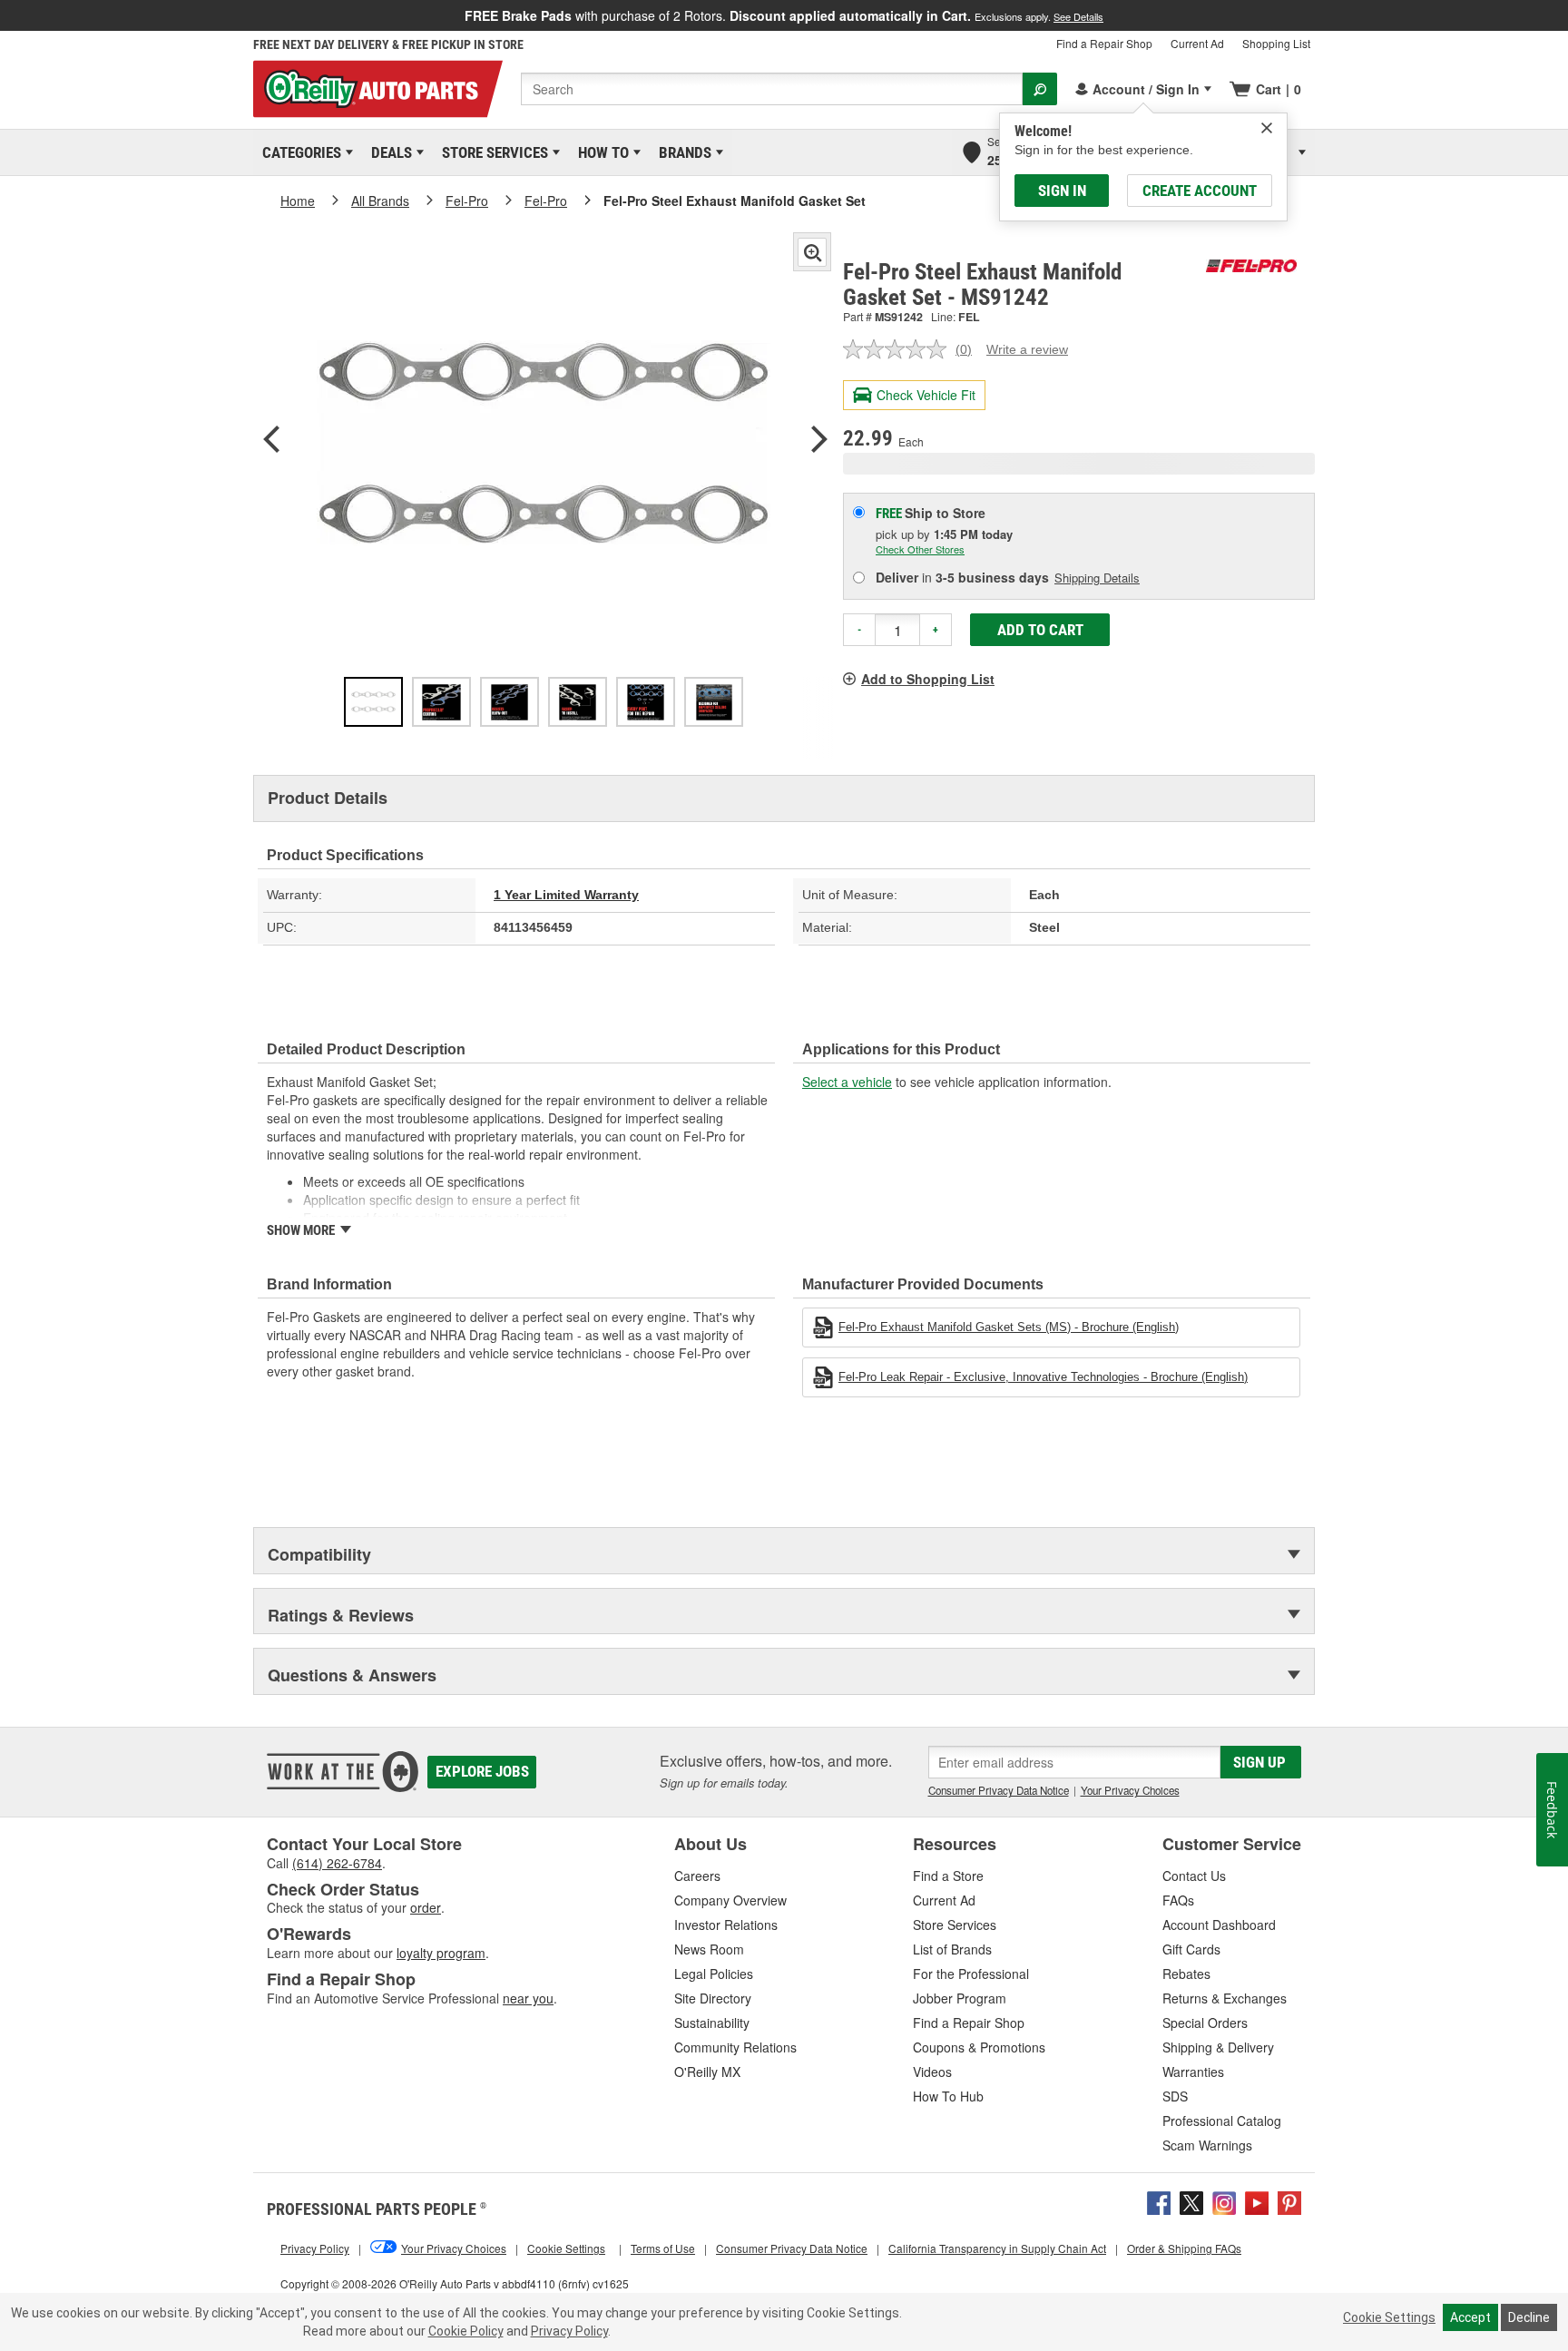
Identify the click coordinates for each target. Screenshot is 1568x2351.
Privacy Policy (569, 2331)
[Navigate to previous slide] (5, 15)
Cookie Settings (1389, 2317)
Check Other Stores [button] (920, 549)
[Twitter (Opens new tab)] (1191, 2200)
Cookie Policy (466, 2331)
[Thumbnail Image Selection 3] (510, 702)
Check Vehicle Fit (926, 395)
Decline (1529, 2317)
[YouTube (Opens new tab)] (1257, 2200)
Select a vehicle (847, 1082)
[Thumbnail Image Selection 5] (646, 702)
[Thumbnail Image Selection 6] (714, 702)
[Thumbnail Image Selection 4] (578, 702)
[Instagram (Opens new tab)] (1224, 2200)
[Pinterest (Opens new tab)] (1289, 2200)
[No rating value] (899, 349)
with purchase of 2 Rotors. (784, 15)
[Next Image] (819, 441)
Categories (299, 152)
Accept (1470, 2317)
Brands (682, 152)
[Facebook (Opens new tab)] (1159, 2200)
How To (600, 152)
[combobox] (772, 89)
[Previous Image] (271, 441)
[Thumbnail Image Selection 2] (441, 702)
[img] (1267, 128)
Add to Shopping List (928, 679)
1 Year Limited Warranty (566, 895)
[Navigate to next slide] (1563, 15)
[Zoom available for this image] (812, 252)
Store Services (492, 152)
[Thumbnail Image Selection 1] (373, 702)
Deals (388, 152)
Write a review (1027, 349)
